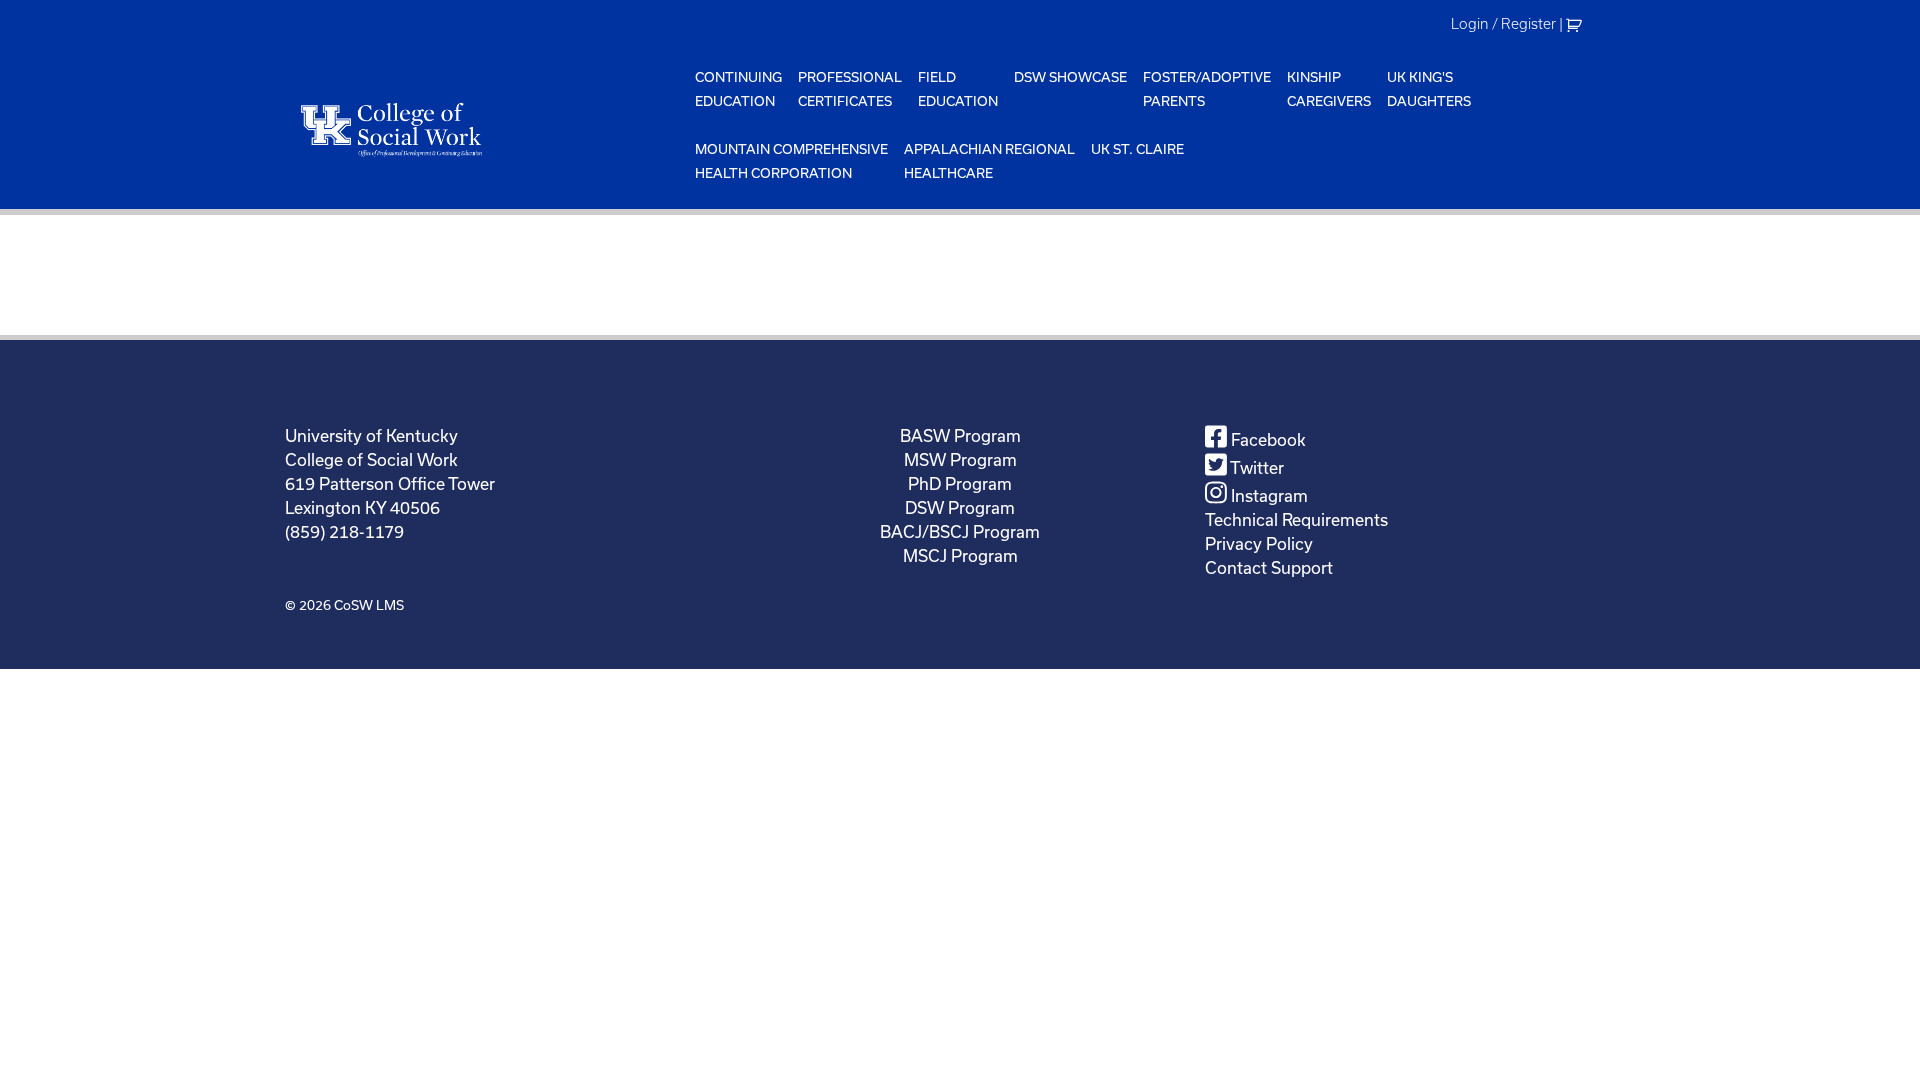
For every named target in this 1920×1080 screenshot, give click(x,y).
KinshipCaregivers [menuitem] (1329, 89)
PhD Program (960, 483)
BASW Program (960, 435)
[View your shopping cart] (1576, 24)
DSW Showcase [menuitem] (1070, 77)
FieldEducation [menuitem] (958, 89)
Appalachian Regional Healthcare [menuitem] (989, 161)
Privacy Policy (1259, 543)
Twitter (1255, 467)
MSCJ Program (960, 555)
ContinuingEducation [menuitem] (738, 89)
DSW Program (960, 507)
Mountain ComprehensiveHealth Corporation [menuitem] (791, 161)
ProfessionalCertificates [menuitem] (850, 89)
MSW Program (960, 459)
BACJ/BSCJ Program (960, 531)
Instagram (1267, 495)
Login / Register (1503, 24)
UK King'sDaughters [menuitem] (1429, 89)
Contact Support (1269, 567)
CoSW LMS (369, 605)
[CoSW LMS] (486, 129)
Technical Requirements (1296, 519)
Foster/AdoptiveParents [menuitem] (1207, 89)
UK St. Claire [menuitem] (1137, 149)
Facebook (1266, 439)
